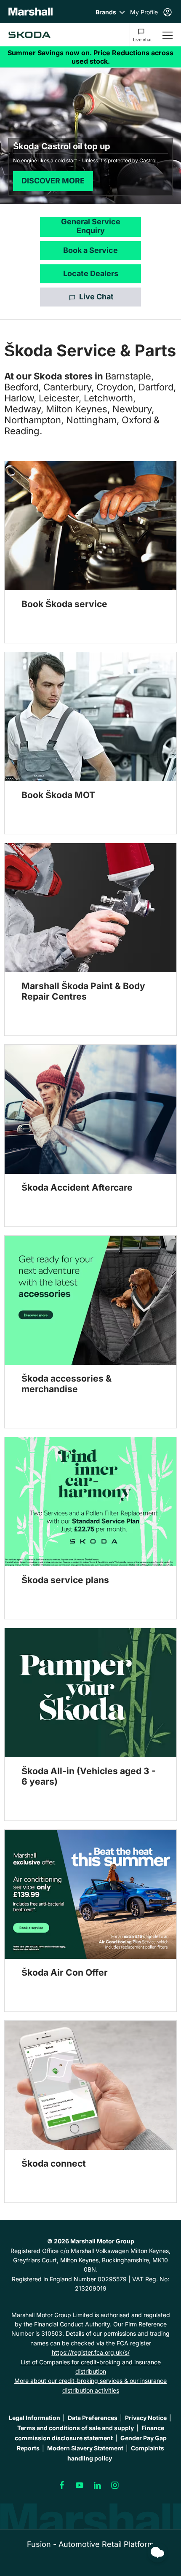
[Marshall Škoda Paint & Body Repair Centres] (90, 908)
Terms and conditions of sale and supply (76, 2428)
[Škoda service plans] (90, 1502)
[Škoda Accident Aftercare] (90, 1109)
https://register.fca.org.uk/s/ (91, 2352)
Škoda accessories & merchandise (67, 1384)
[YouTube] (80, 2485)
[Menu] (168, 35)
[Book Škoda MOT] (90, 717)
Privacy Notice (146, 2418)
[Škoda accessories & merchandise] (90, 1300)
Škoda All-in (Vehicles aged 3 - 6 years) (89, 1776)
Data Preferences (93, 2418)
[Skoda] (29, 35)
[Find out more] (90, 57)
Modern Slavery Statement (85, 2448)
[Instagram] (115, 2485)
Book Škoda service (64, 604)
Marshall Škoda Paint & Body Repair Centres (83, 991)
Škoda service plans (65, 1580)
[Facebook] (62, 2485)
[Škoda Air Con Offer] (90, 1894)
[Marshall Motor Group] (31, 12)
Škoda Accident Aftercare (77, 1187)
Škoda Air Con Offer (65, 1972)
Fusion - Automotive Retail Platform (90, 2544)
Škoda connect (54, 2163)
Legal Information (35, 2418)
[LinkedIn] (97, 2485)
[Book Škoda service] (90, 526)
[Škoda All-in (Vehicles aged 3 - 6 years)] (90, 1693)
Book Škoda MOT (58, 795)
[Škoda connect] (90, 2085)
